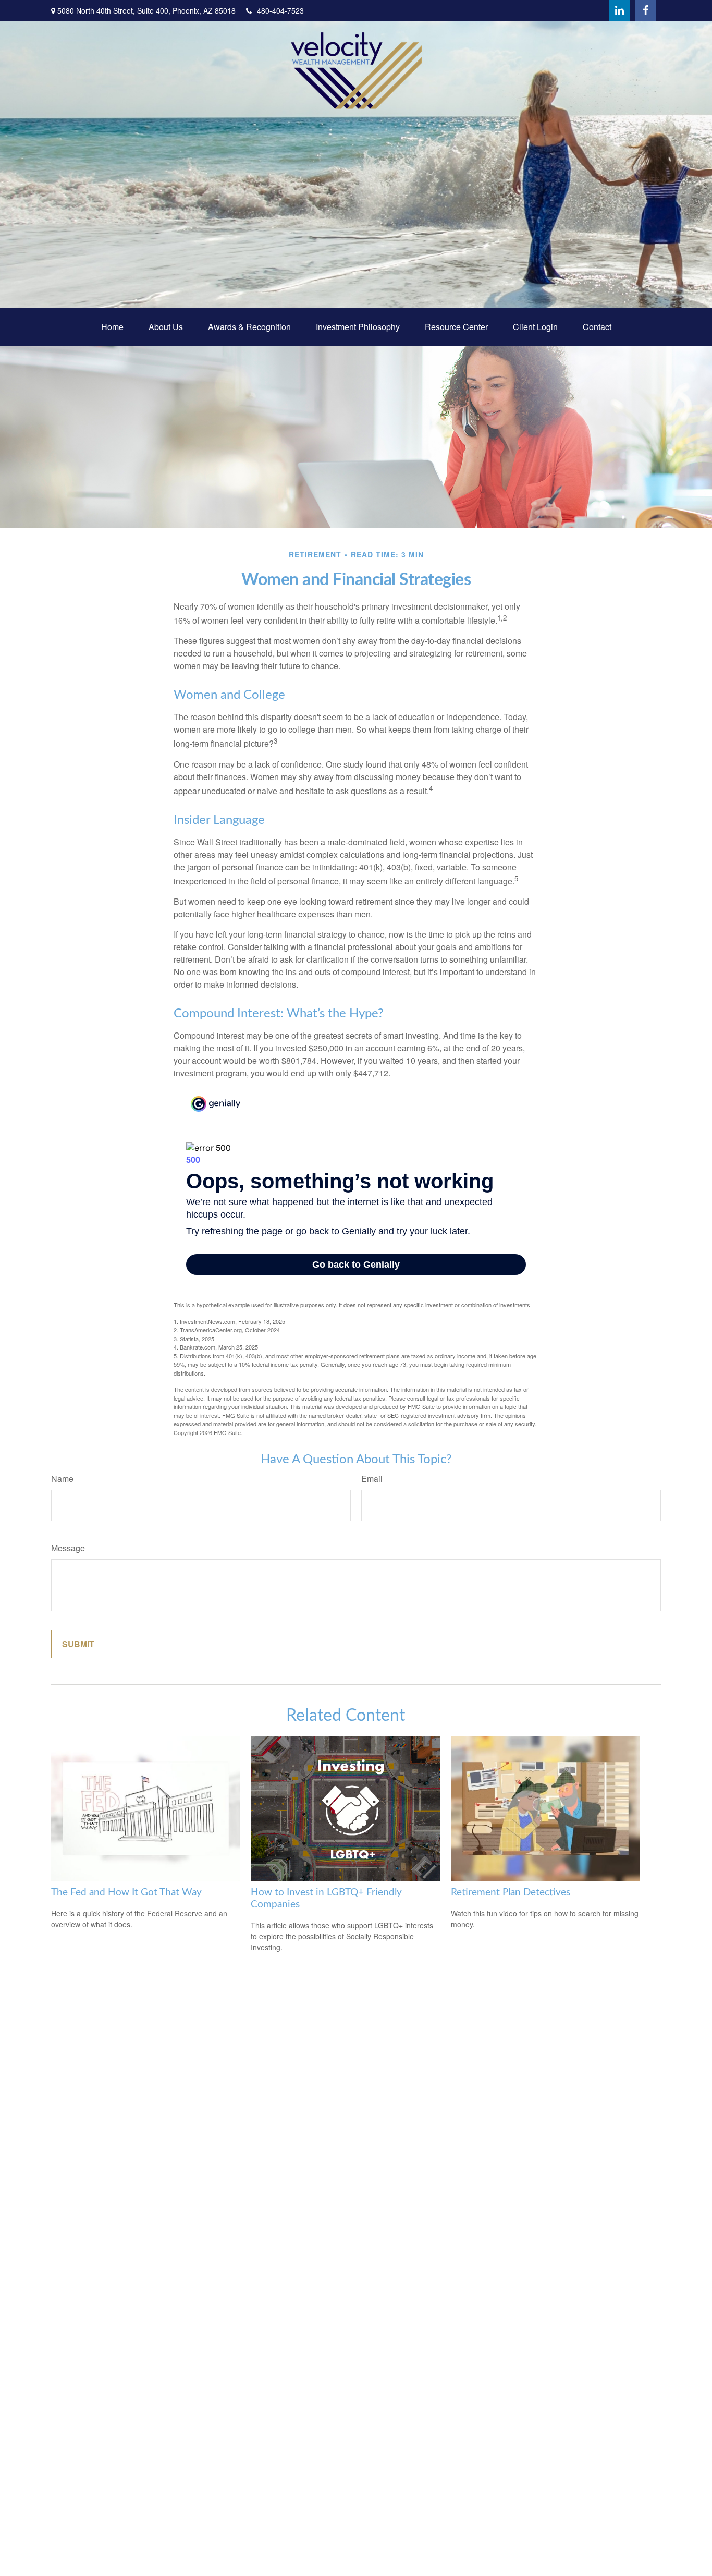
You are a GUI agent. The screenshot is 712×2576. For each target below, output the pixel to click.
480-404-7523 (280, 10)
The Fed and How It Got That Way (126, 1893)
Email (372, 1479)
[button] (112, 327)
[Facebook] (645, 10)
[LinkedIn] (619, 10)
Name (62, 1479)
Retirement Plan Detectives (511, 1893)
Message (68, 1548)
